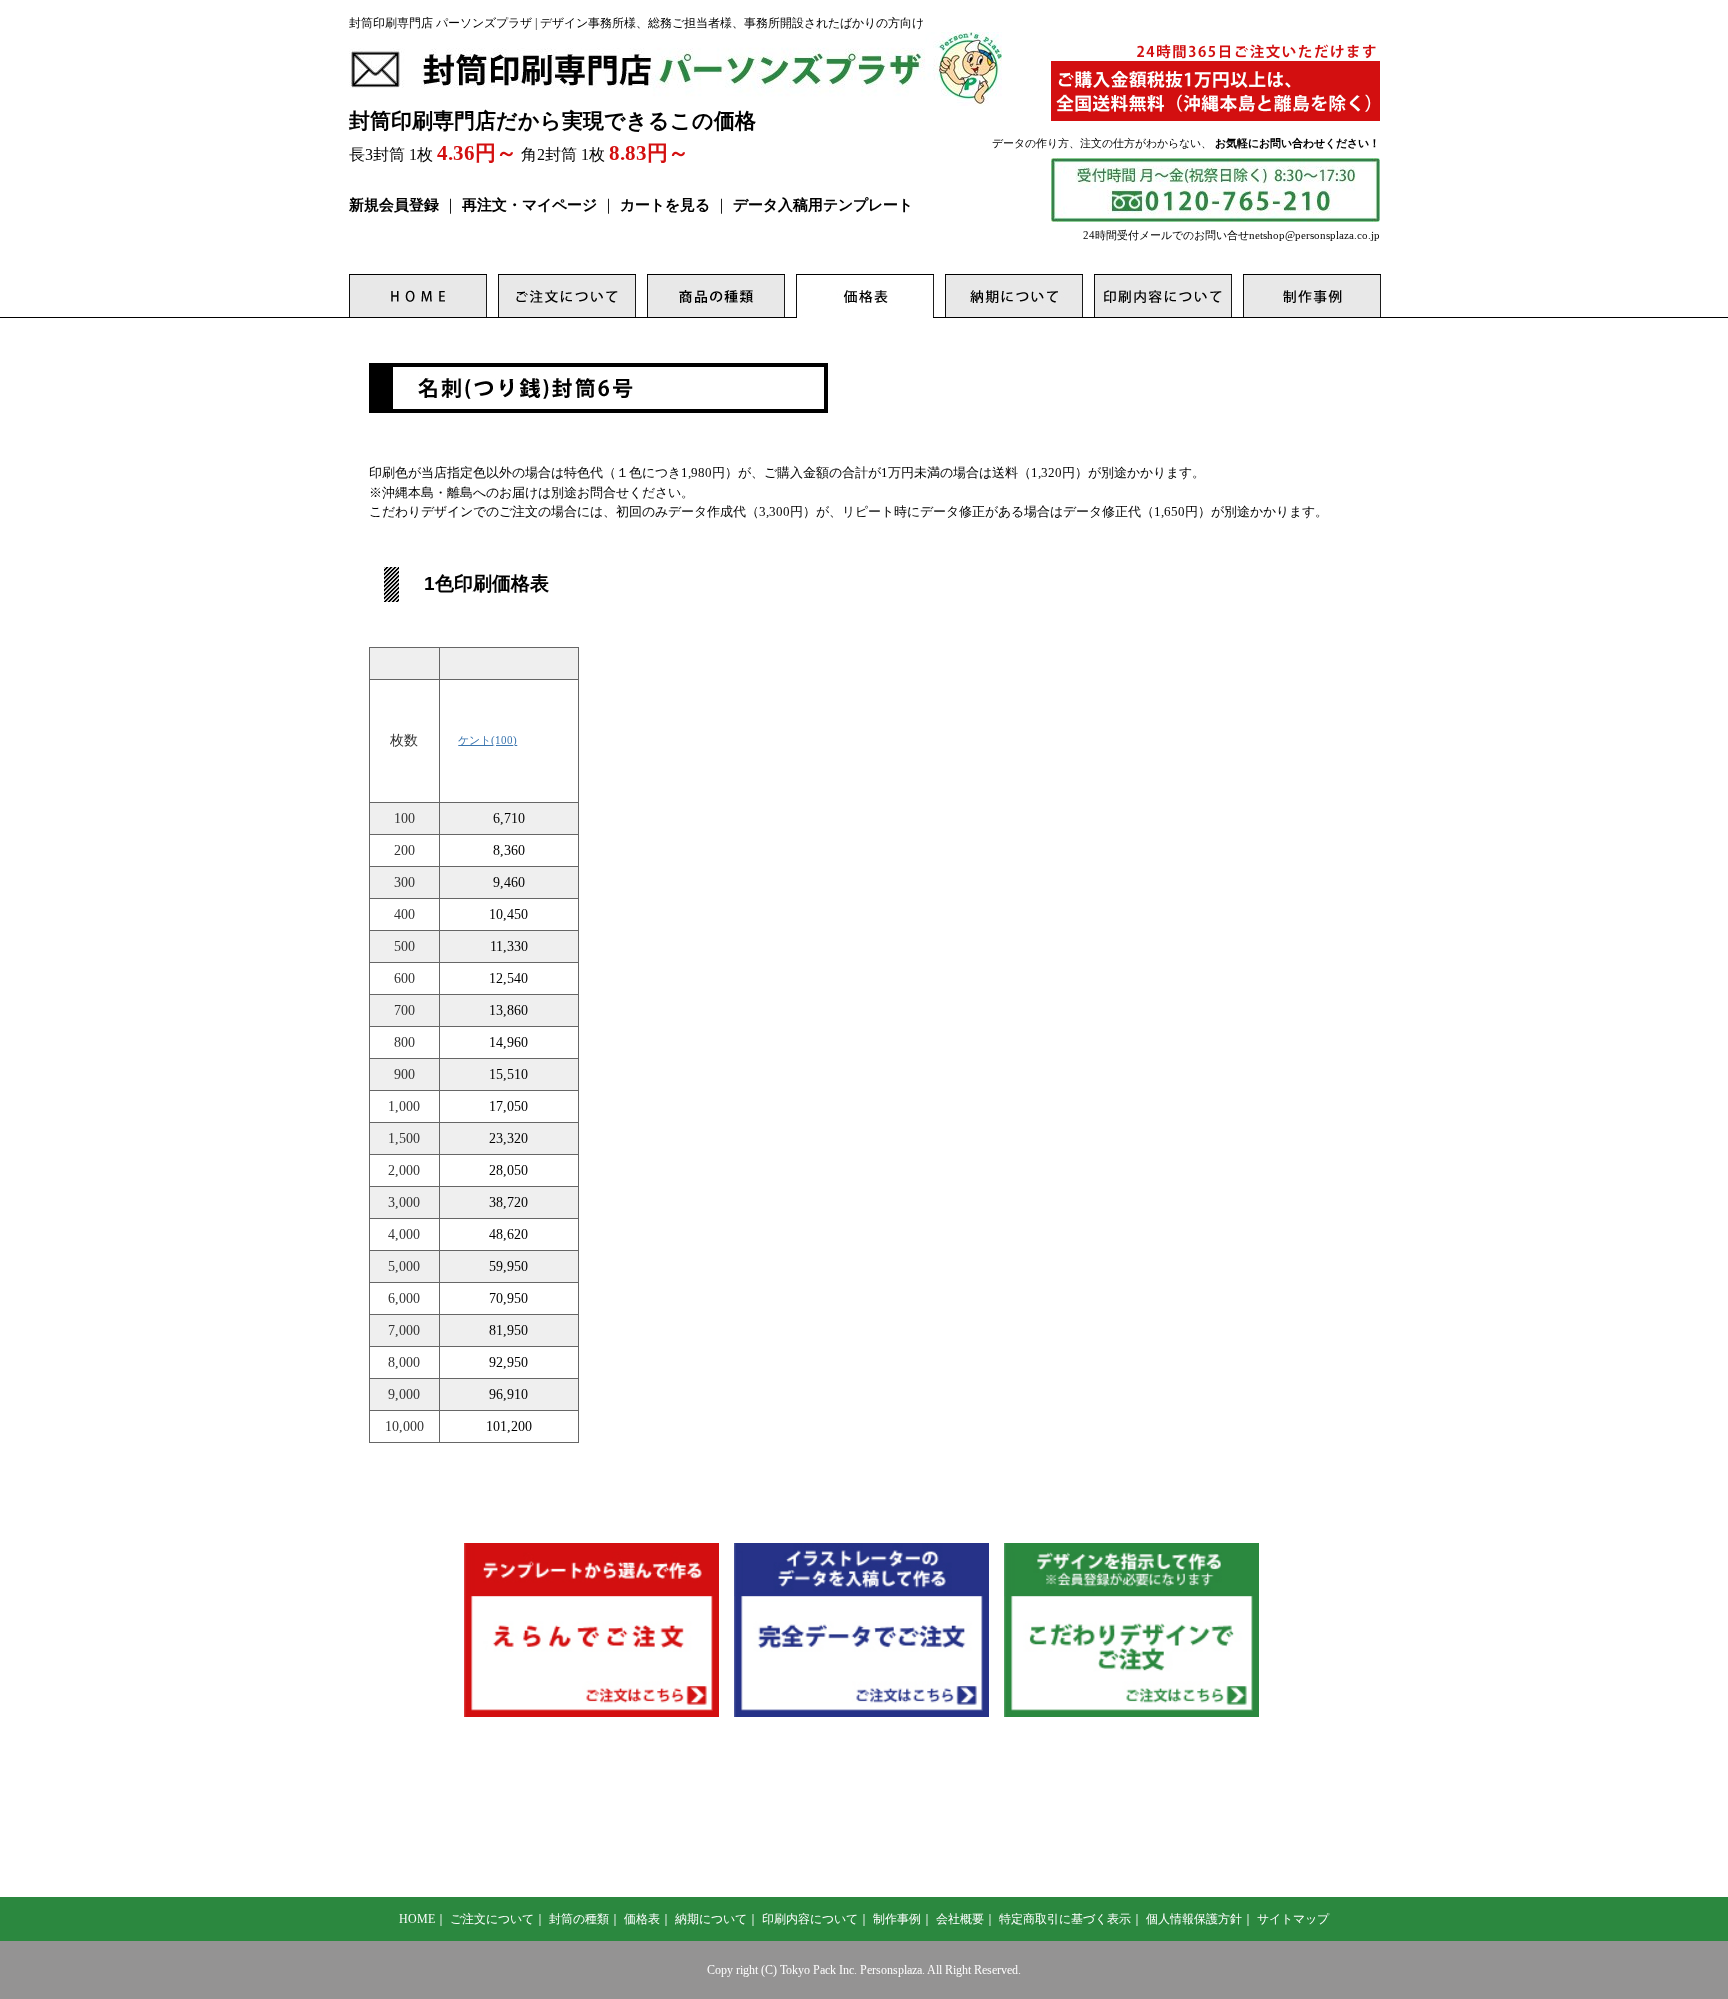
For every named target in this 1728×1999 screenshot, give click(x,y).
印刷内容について (810, 1919)
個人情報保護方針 (1194, 1919)
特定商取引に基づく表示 (1065, 1919)
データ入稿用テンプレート (823, 205)
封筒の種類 (579, 1919)
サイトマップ (1293, 1919)
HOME (417, 1919)
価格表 (642, 1919)
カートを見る (665, 205)
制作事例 (897, 1919)
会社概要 (960, 1919)
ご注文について (492, 1919)
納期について (711, 1919)
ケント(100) (487, 740)
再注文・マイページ (529, 205)
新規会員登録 (394, 205)
